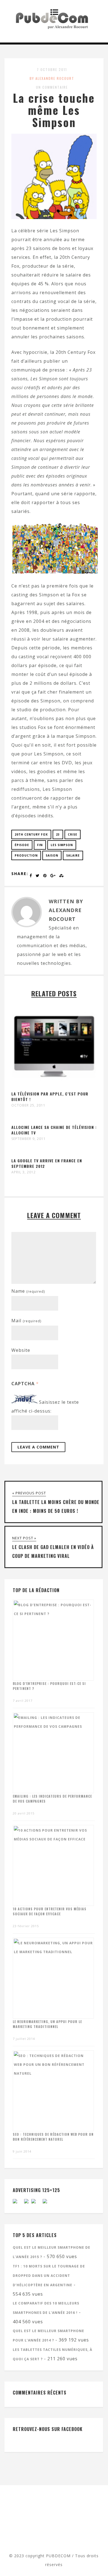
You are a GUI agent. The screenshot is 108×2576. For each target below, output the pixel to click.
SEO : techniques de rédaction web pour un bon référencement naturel (53, 2137)
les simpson (62, 845)
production (26, 855)
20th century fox (31, 834)
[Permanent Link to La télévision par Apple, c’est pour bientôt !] (54, 1087)
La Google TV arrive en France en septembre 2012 (47, 1163)
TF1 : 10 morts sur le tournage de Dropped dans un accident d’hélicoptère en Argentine (49, 2276)
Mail (26, 1321)
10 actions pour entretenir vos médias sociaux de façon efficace (50, 1911)
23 (58, 834)
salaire (73, 855)
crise (73, 834)
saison (52, 855)
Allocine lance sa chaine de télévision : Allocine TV (54, 1130)
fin (40, 845)
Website (21, 1350)
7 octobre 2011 (52, 69)
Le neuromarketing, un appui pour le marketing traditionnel (47, 2024)
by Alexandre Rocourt (52, 78)
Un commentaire (52, 87)
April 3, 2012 (24, 1172)
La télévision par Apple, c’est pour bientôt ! (50, 1096)
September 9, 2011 (29, 1139)
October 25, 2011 (28, 1105)
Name (28, 1291)
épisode (22, 845)
